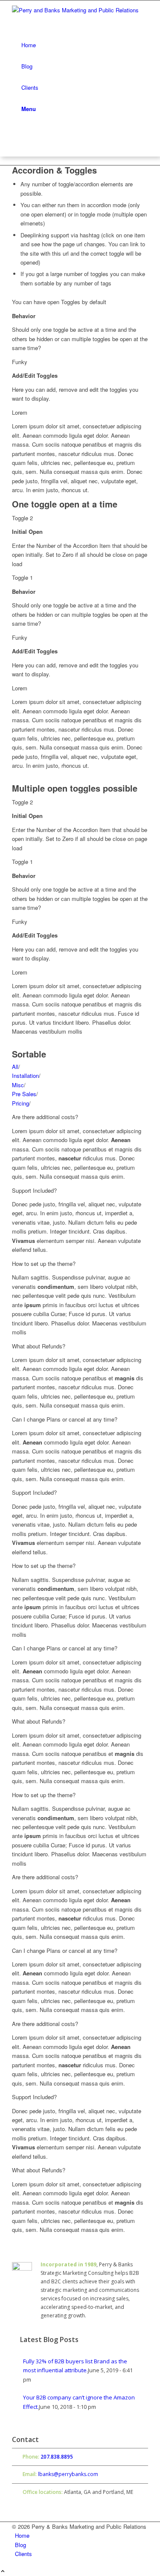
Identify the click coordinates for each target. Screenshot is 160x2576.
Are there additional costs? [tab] (45, 1117)
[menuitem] (83, 45)
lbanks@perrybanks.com (68, 2474)
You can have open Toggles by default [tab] (59, 302)
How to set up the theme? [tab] (44, 1264)
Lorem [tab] (20, 412)
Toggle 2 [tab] (22, 518)
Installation (25, 1076)
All (15, 1067)
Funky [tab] (20, 362)
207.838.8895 (57, 2457)
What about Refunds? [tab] (39, 1346)
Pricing (20, 1103)
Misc (18, 1085)
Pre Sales (24, 1094)
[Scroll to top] (3, 2572)
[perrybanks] (80, 17)
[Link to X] (17, 142)
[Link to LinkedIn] (17, 133)
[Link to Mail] (17, 152)
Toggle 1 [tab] (22, 577)
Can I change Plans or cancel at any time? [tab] (65, 1419)
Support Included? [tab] (34, 1190)
